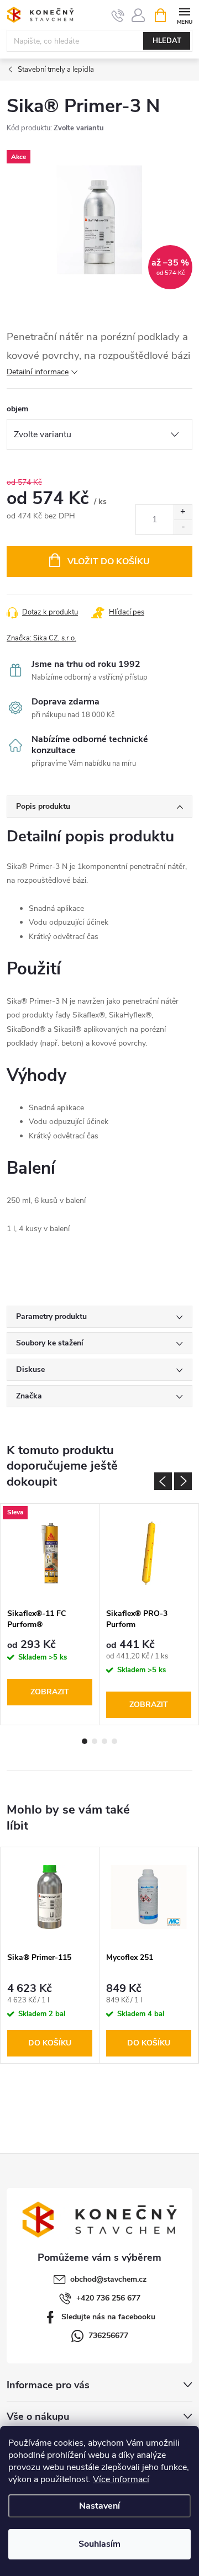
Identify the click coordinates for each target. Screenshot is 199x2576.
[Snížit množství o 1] (183, 527)
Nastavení (99, 2506)
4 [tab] (114, 1741)
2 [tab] (95, 1741)
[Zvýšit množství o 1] (183, 512)
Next (183, 1481)
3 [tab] (104, 1741)
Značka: (41, 638)
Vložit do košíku (109, 561)
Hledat (167, 41)
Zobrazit (50, 1692)
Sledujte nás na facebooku (108, 2317)
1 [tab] (85, 1741)
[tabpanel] (50, 1615)
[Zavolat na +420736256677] (118, 15)
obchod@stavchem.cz (108, 2279)
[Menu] (184, 15)
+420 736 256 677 (108, 2298)
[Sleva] (50, 1554)
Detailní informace (38, 372)
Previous (163, 1481)
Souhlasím (99, 2544)
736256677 (108, 2336)
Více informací (121, 2479)
